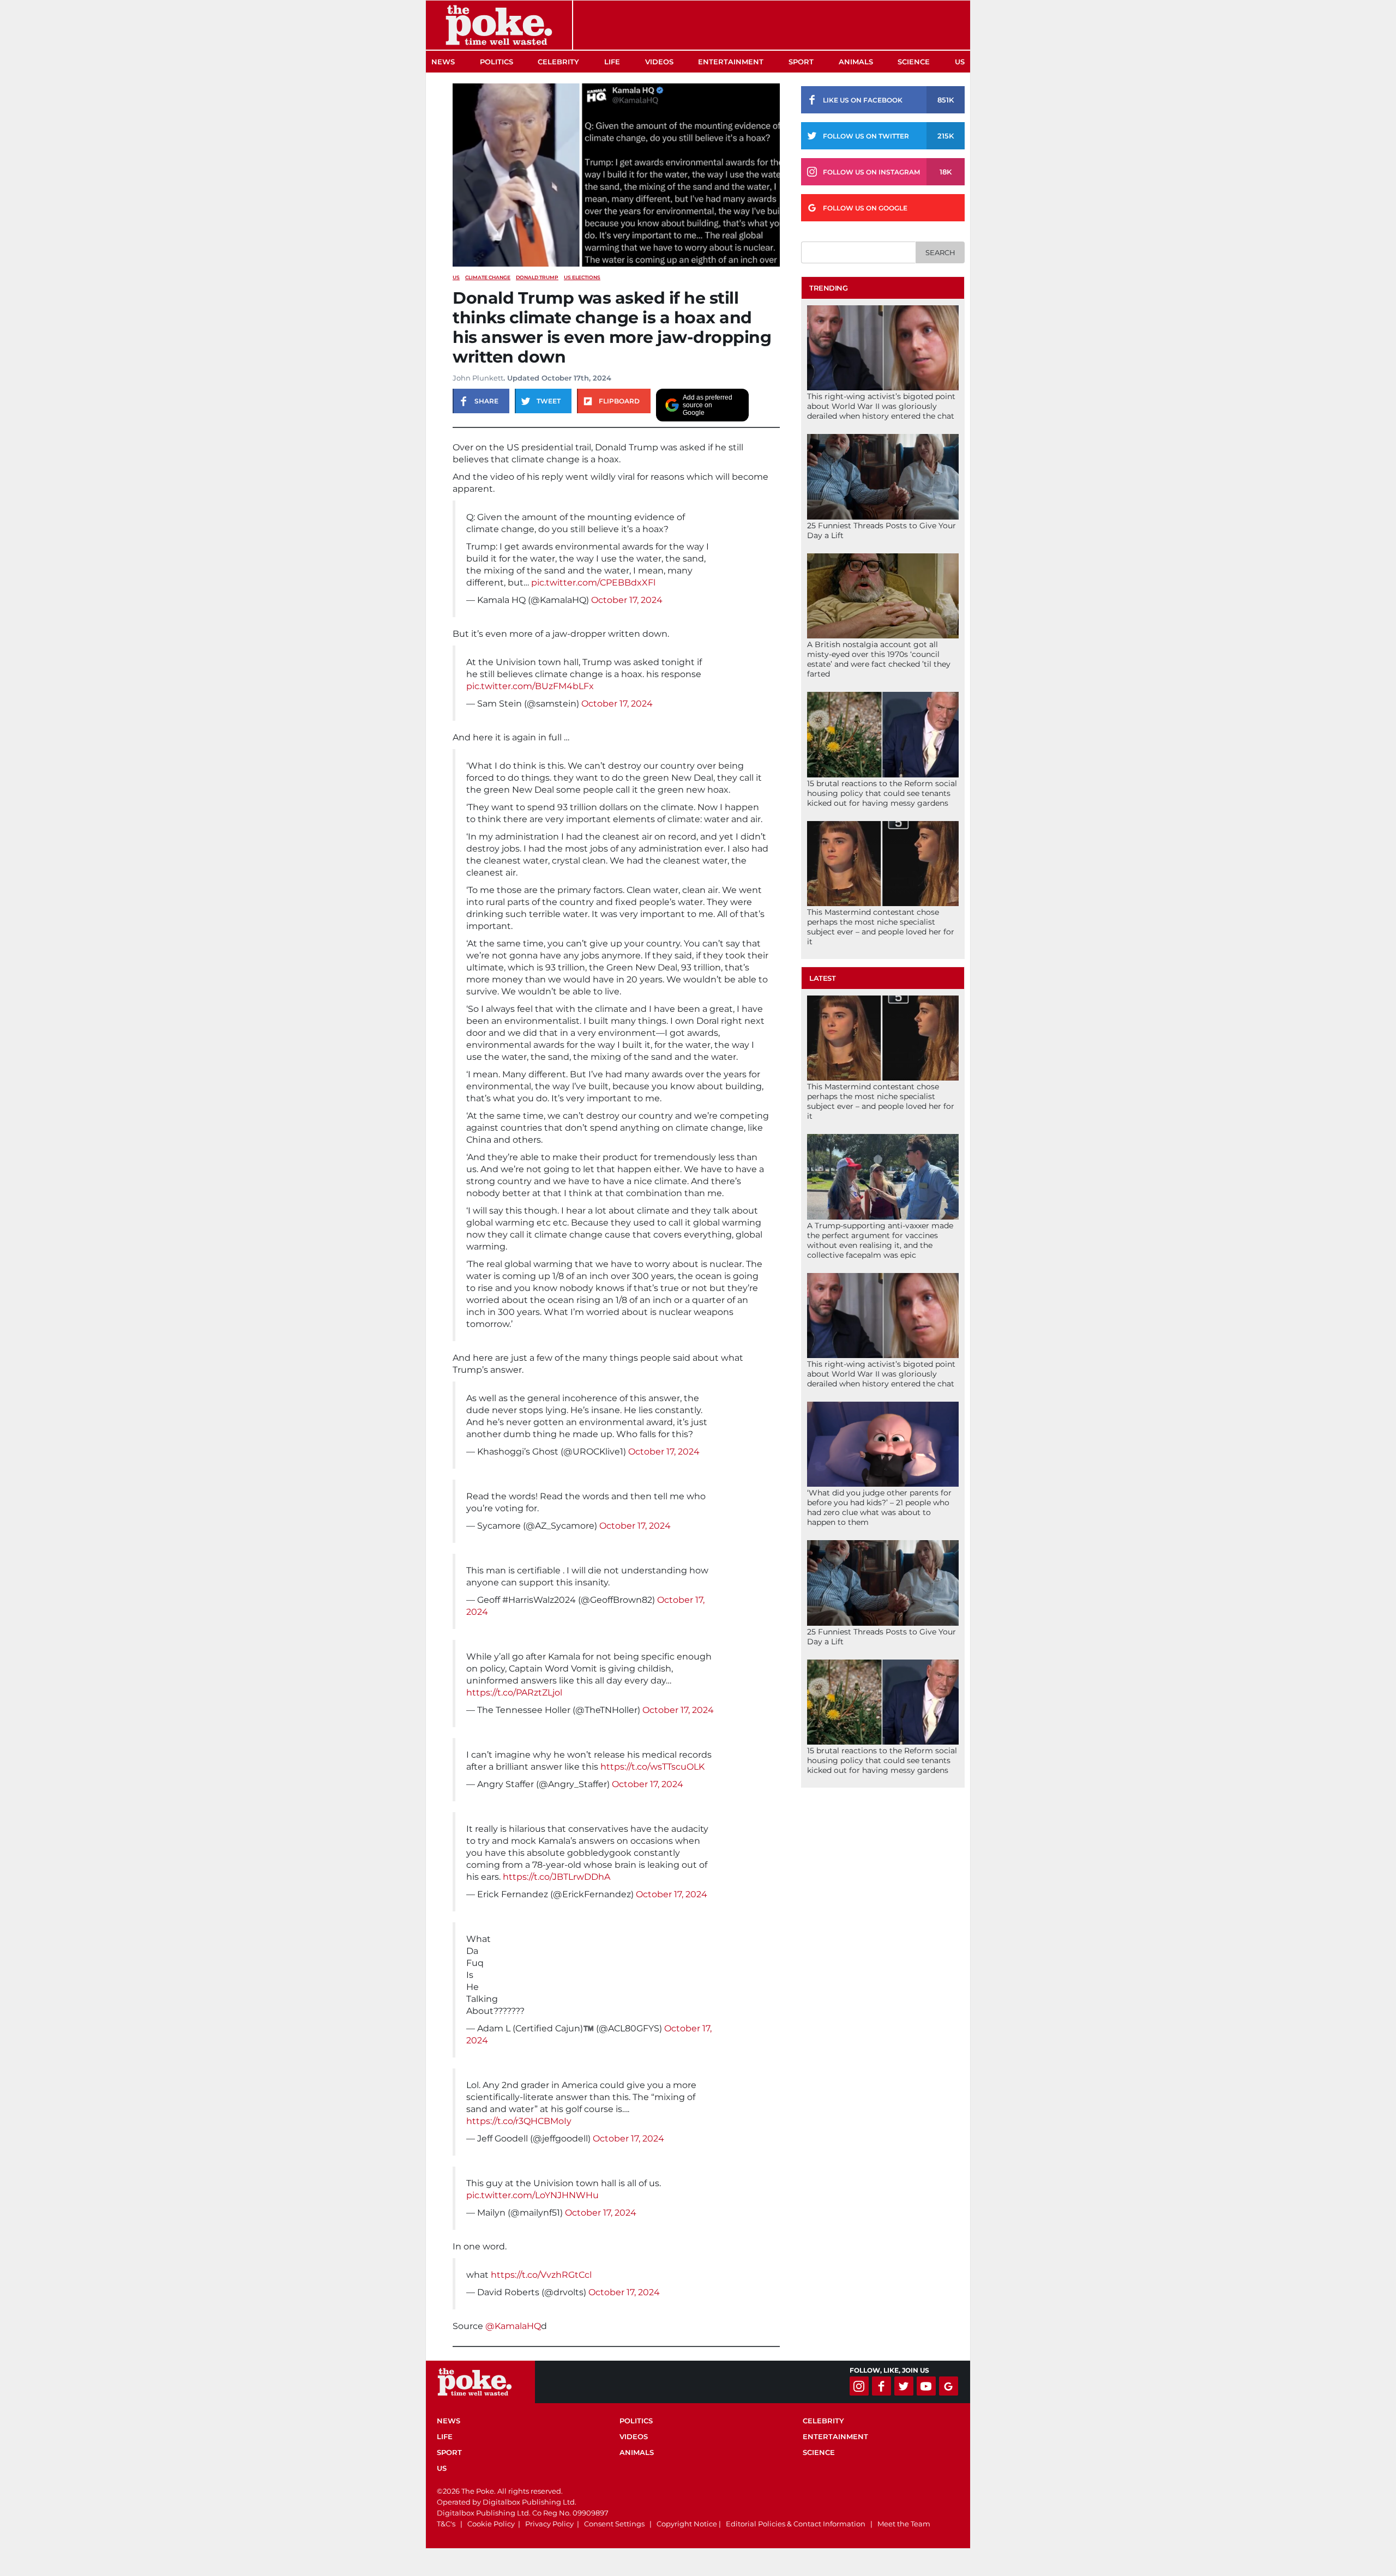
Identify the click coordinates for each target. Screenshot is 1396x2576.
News (443, 62)
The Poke (499, 25)
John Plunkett (478, 378)
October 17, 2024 (627, 600)
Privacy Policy (549, 2524)
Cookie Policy (491, 2524)
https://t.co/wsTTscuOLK (652, 1767)
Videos (659, 62)
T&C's (446, 2524)
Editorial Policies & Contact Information (796, 2524)
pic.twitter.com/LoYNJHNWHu (532, 2195)
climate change (488, 277)
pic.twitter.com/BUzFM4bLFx (530, 686)
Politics (497, 62)
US (960, 62)
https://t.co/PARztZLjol (514, 1693)
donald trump (537, 277)
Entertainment (731, 62)
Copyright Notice (687, 2524)
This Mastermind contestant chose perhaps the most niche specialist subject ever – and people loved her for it (881, 927)
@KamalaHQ (513, 2326)
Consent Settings (614, 2524)
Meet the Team (904, 2524)
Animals (856, 62)
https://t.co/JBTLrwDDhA (556, 1877)
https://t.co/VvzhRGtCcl (541, 2275)
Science (914, 62)
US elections (582, 277)
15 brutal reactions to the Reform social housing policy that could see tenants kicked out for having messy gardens (882, 793)
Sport (801, 62)
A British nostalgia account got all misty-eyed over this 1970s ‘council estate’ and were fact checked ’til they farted (879, 659)
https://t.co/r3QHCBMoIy (519, 2121)
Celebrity (558, 62)
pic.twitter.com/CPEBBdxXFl (593, 583)
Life (612, 62)
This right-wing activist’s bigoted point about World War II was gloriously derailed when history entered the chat (881, 406)
